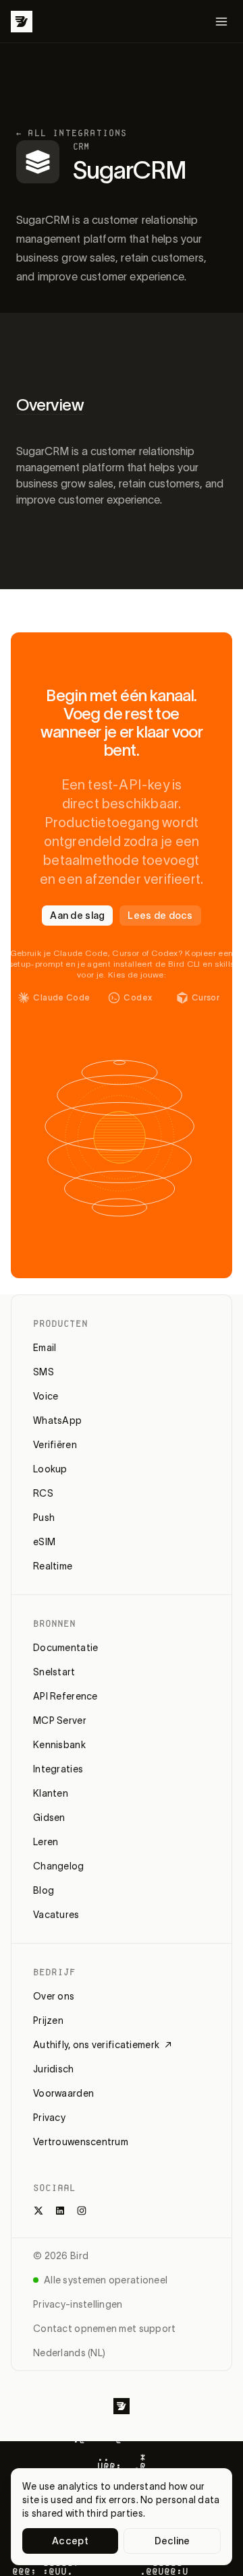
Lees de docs (160, 916)
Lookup (50, 1469)
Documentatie (65, 1648)
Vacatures (56, 1915)
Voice (46, 1396)
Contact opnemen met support (105, 2329)
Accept (70, 2541)
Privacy (49, 2118)
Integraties (58, 1769)
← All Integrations (72, 133)
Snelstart (54, 1672)
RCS (43, 1493)
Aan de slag (77, 916)
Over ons (54, 1996)
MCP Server (60, 1720)
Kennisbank (59, 1745)
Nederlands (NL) (69, 2353)
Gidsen (49, 1818)
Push (44, 1518)
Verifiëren (55, 1445)
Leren (46, 1842)
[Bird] (22, 22)
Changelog (59, 1866)
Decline (172, 2541)
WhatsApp (57, 1420)
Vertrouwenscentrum (81, 2142)
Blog (44, 1890)
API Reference (65, 1696)
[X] (38, 2211)
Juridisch (54, 2069)
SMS (44, 1372)
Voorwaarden (63, 2093)
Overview (50, 405)
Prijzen (48, 2020)
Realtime (53, 1566)
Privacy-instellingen (78, 2304)
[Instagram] (82, 2211)
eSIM (44, 1542)
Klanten (51, 1793)
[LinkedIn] (60, 2211)
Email (45, 1348)
